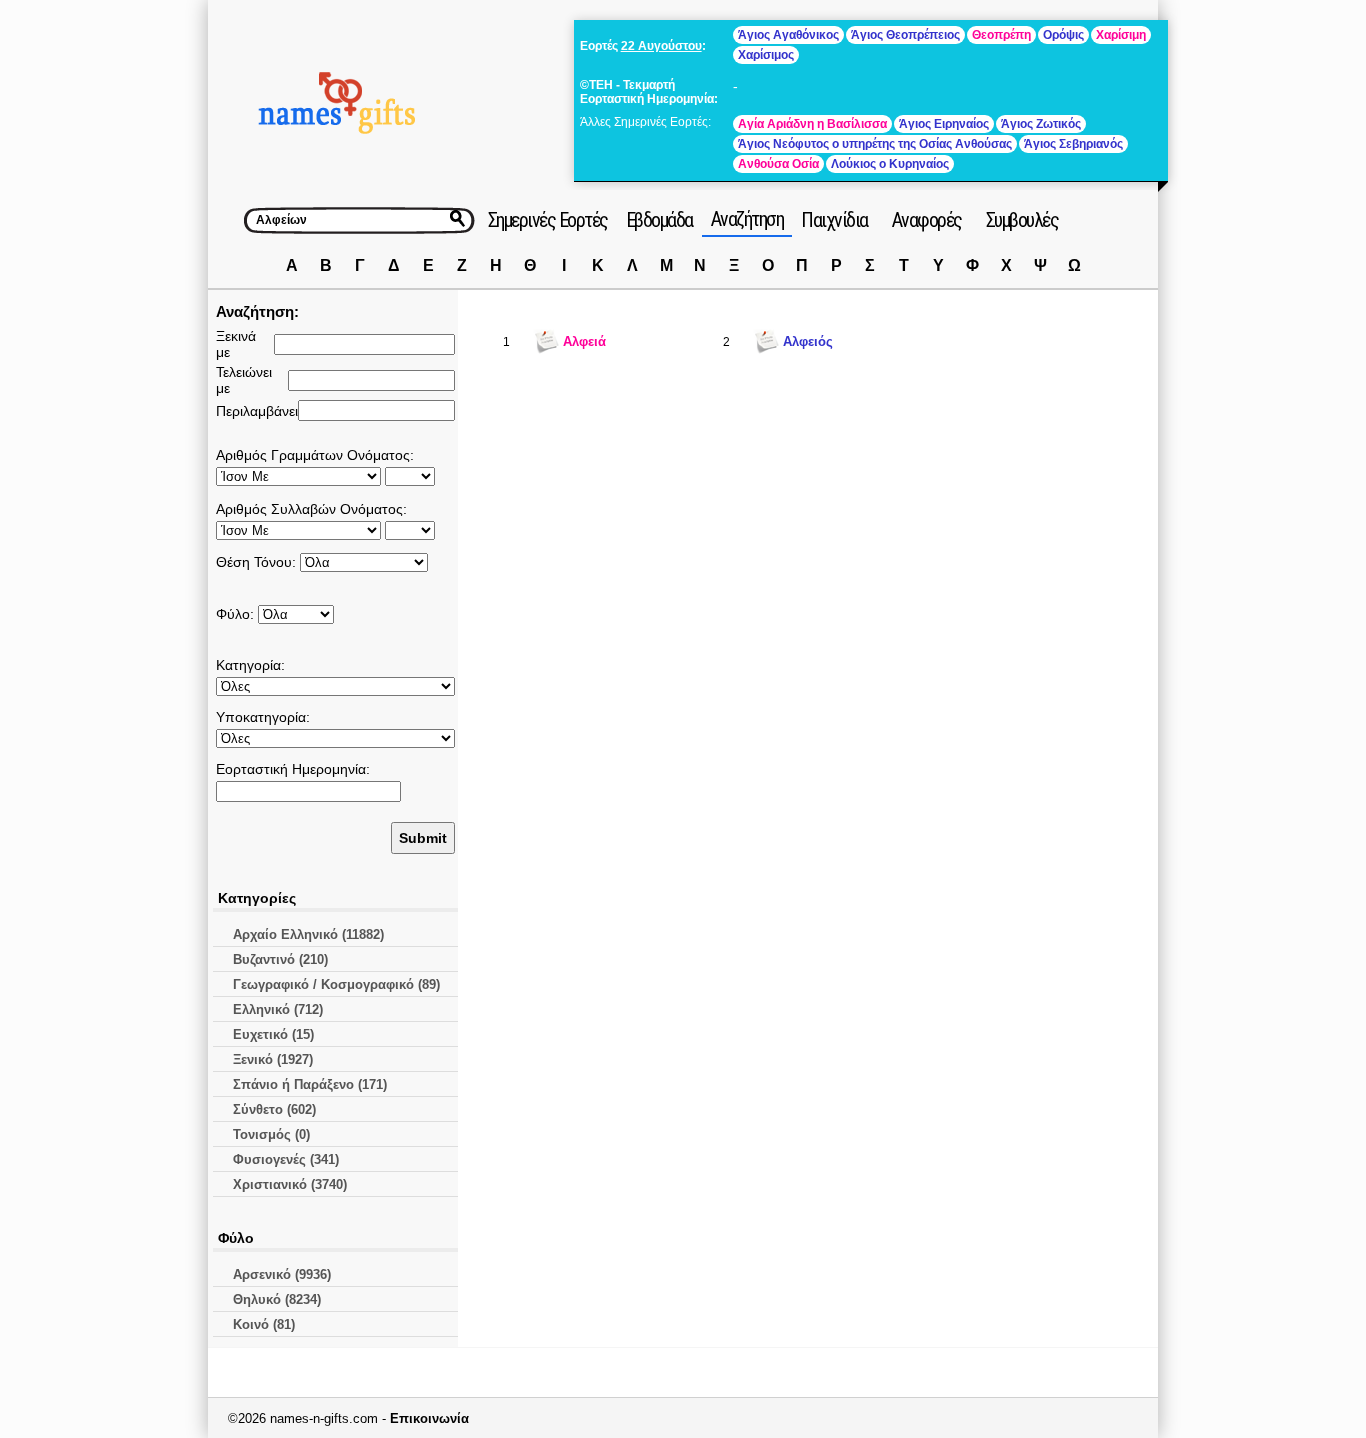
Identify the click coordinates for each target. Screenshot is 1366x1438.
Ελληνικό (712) (278, 1009)
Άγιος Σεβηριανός (1073, 144)
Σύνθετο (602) (274, 1109)
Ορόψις (1063, 35)
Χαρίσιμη (1121, 35)
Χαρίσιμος (766, 55)
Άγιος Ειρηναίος (944, 124)
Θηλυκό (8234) (277, 1299)
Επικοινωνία (429, 1418)
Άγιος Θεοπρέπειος (905, 35)
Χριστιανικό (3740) (290, 1184)
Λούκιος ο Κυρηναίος (890, 164)
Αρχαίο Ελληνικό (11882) (308, 934)
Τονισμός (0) (271, 1134)
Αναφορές (927, 220)
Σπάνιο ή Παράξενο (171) (310, 1084)
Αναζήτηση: (257, 311)
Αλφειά (584, 341)
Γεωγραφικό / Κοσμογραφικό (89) (336, 984)
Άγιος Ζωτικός (1041, 124)
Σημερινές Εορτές (548, 220)
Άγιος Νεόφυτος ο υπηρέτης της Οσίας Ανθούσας (875, 144)
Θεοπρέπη (1001, 35)
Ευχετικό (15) (273, 1034)
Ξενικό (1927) (273, 1059)
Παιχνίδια (834, 220)
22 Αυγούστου (661, 46)
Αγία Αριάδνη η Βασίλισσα (812, 124)
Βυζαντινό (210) (280, 959)
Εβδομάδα (659, 220)
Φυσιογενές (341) (286, 1159)
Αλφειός (808, 341)
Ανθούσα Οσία (778, 164)
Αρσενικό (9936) (282, 1274)
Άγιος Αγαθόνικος (788, 35)
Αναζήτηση (747, 219)
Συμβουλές (1022, 220)
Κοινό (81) (264, 1324)
